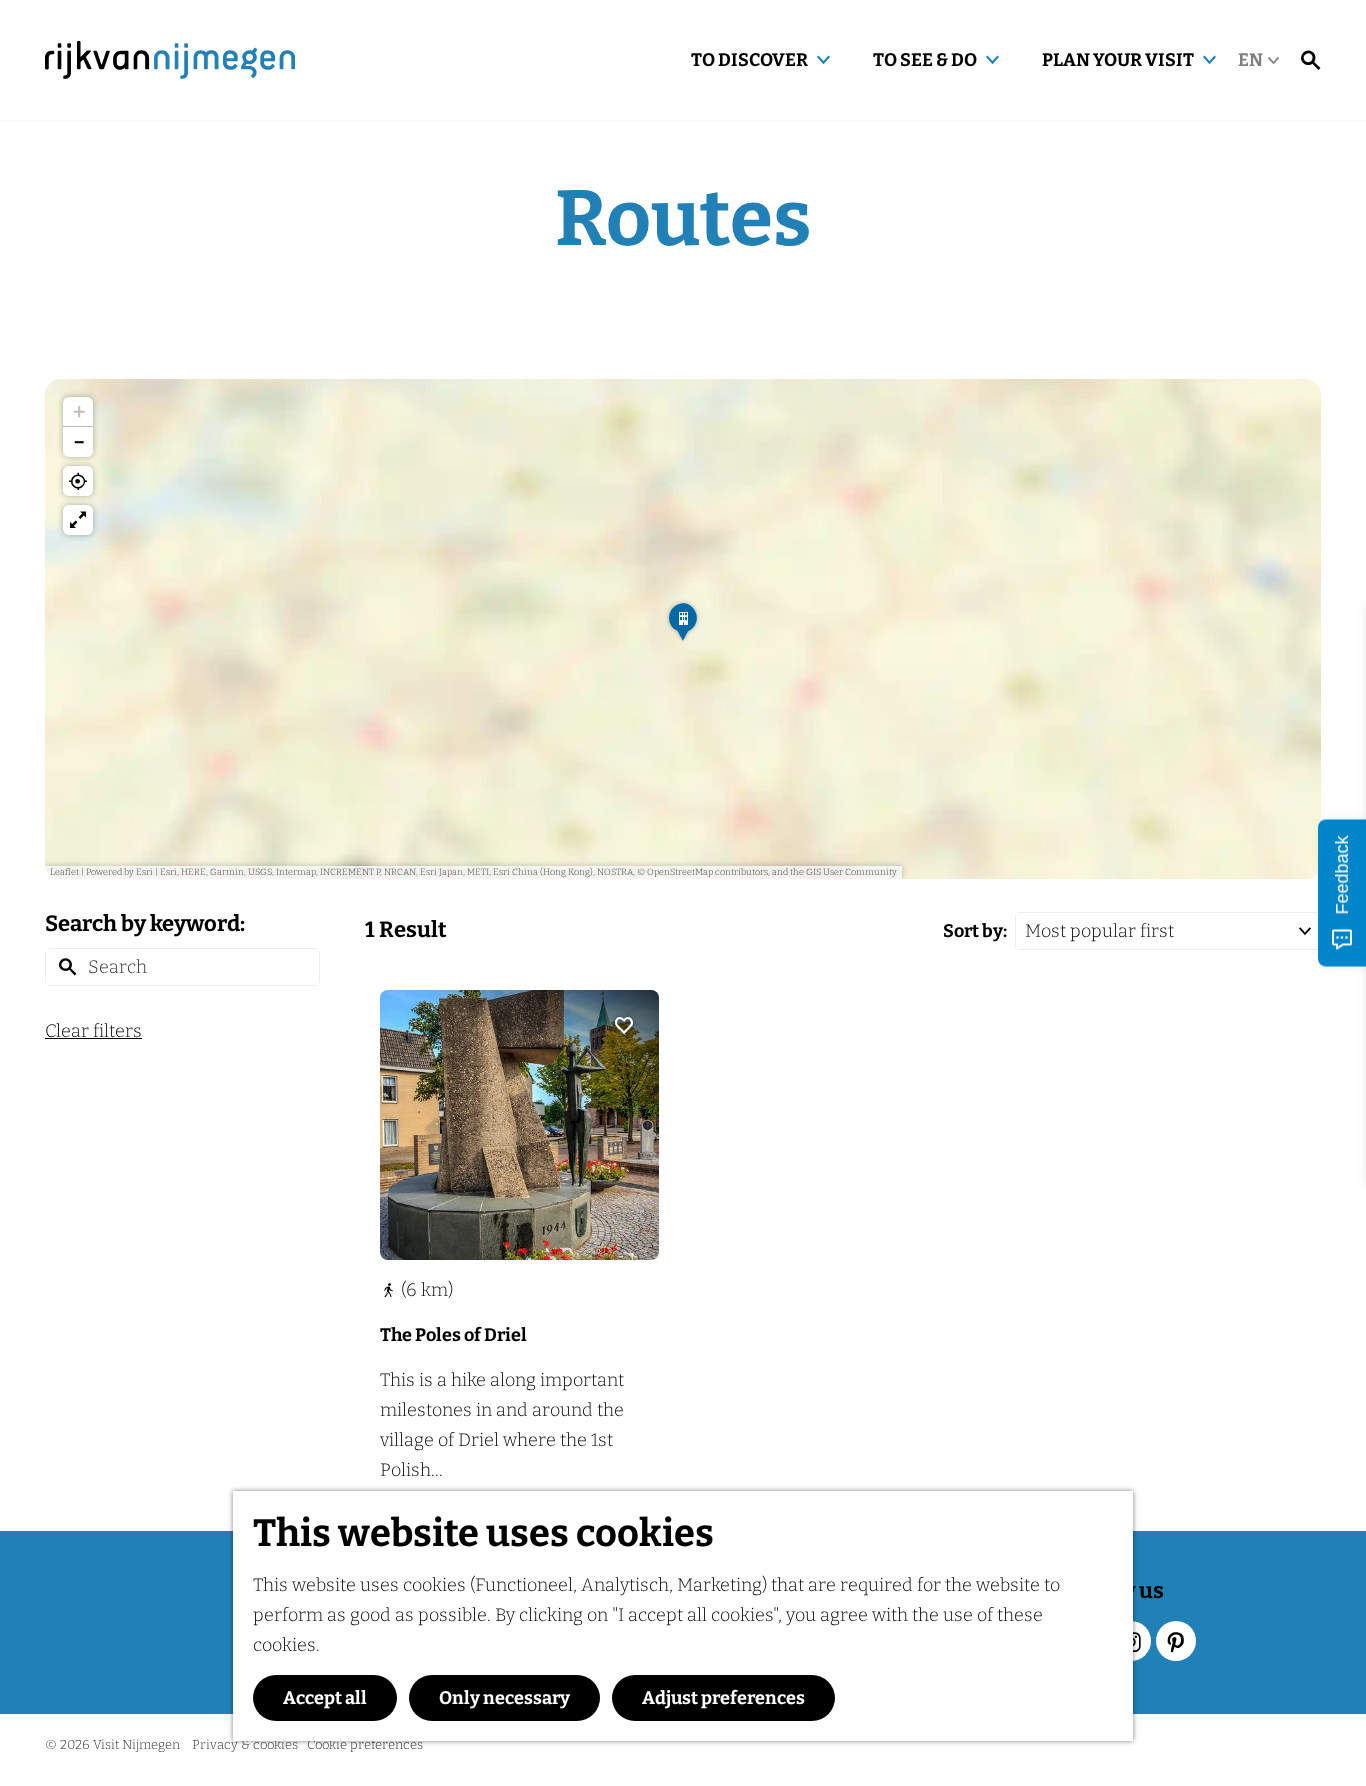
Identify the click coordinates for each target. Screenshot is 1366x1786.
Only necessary (504, 1698)
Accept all (325, 1698)
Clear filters (93, 1031)
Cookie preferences (365, 1744)
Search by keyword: (145, 923)
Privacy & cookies (245, 1744)
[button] (683, 629)
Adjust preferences (723, 1698)
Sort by (975, 931)
